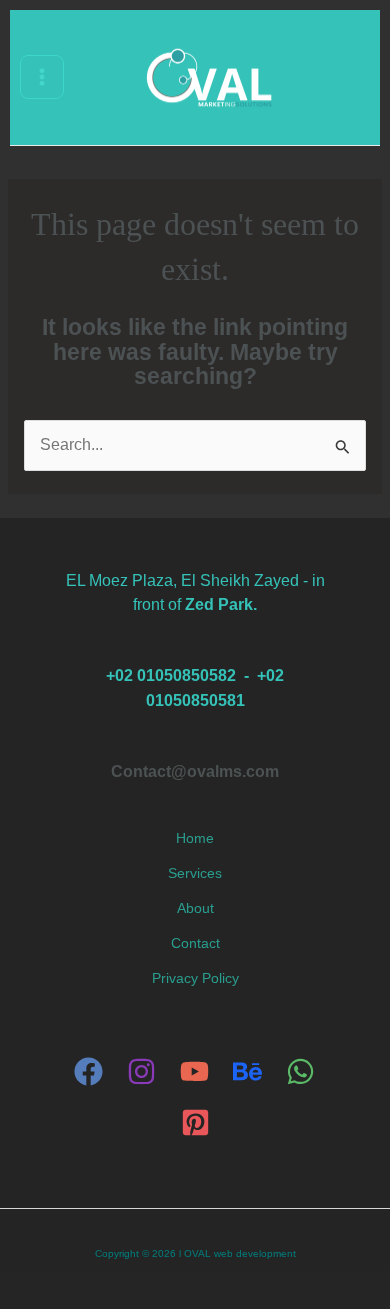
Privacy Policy (195, 978)
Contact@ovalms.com (195, 771)
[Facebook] (88, 1071)
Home (195, 838)
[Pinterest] (195, 1122)
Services (195, 873)
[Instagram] (141, 1071)
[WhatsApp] (300, 1071)
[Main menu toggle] (42, 77)
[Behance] (247, 1071)
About (195, 908)
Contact (195, 943)
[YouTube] (194, 1071)
